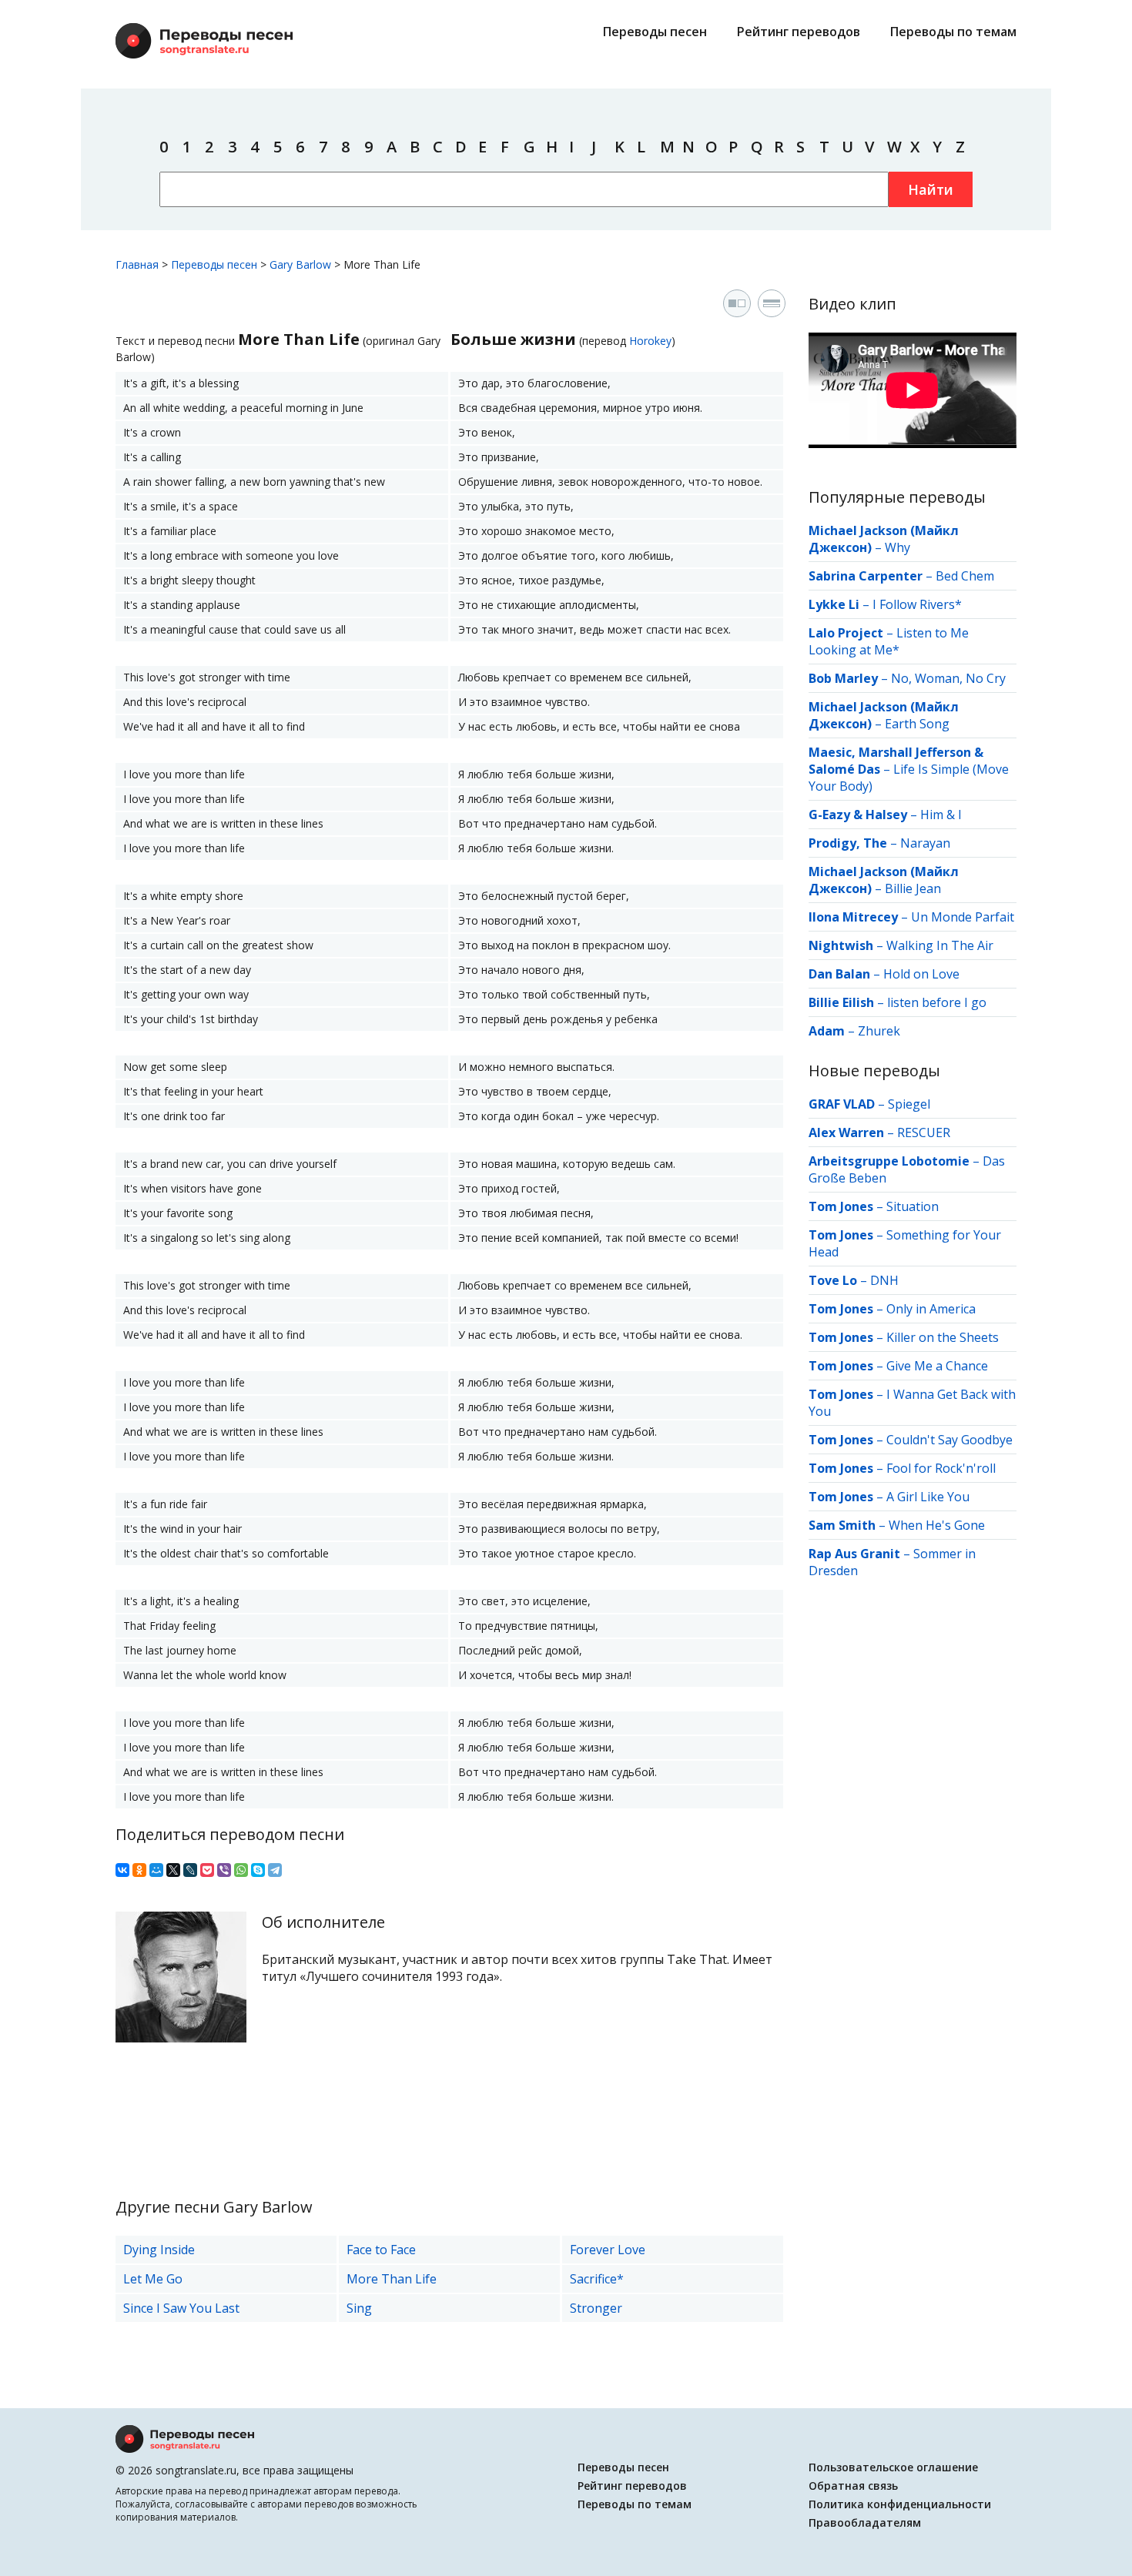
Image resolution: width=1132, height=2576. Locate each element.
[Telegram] (275, 1870)
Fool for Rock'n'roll (941, 1468)
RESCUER (924, 1132)
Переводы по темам (953, 32)
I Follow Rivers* (917, 604)
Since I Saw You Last (181, 2308)
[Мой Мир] (156, 1870)
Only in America (931, 1309)
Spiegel (909, 1104)
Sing (359, 2308)
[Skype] (258, 1870)
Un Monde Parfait (963, 917)
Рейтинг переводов (799, 32)
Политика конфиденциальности (900, 2504)
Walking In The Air (940, 945)
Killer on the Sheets (943, 1337)
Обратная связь (853, 2486)
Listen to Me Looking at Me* (889, 641)
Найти (931, 189)
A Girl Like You (928, 1497)
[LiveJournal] (190, 1870)
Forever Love (608, 2250)
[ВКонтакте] (122, 1870)
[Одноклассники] (139, 1870)
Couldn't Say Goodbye (949, 1440)
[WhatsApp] (241, 1870)
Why (898, 547)
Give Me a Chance (937, 1366)
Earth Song (917, 724)
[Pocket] (207, 1870)
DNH (884, 1280)
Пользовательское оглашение (893, 2467)
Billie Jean (913, 888)
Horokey (650, 341)
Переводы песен (655, 32)
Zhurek (879, 1031)
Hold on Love (921, 974)
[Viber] (224, 1870)
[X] (173, 1870)
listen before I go (937, 1002)
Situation (913, 1206)
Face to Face (381, 2250)
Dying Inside (159, 2250)
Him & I (941, 815)
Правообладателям (865, 2522)
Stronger (596, 2308)
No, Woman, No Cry (948, 678)
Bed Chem (965, 576)
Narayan (925, 843)
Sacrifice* (597, 2279)
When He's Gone (937, 1525)
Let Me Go (153, 2279)
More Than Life (392, 2279)
